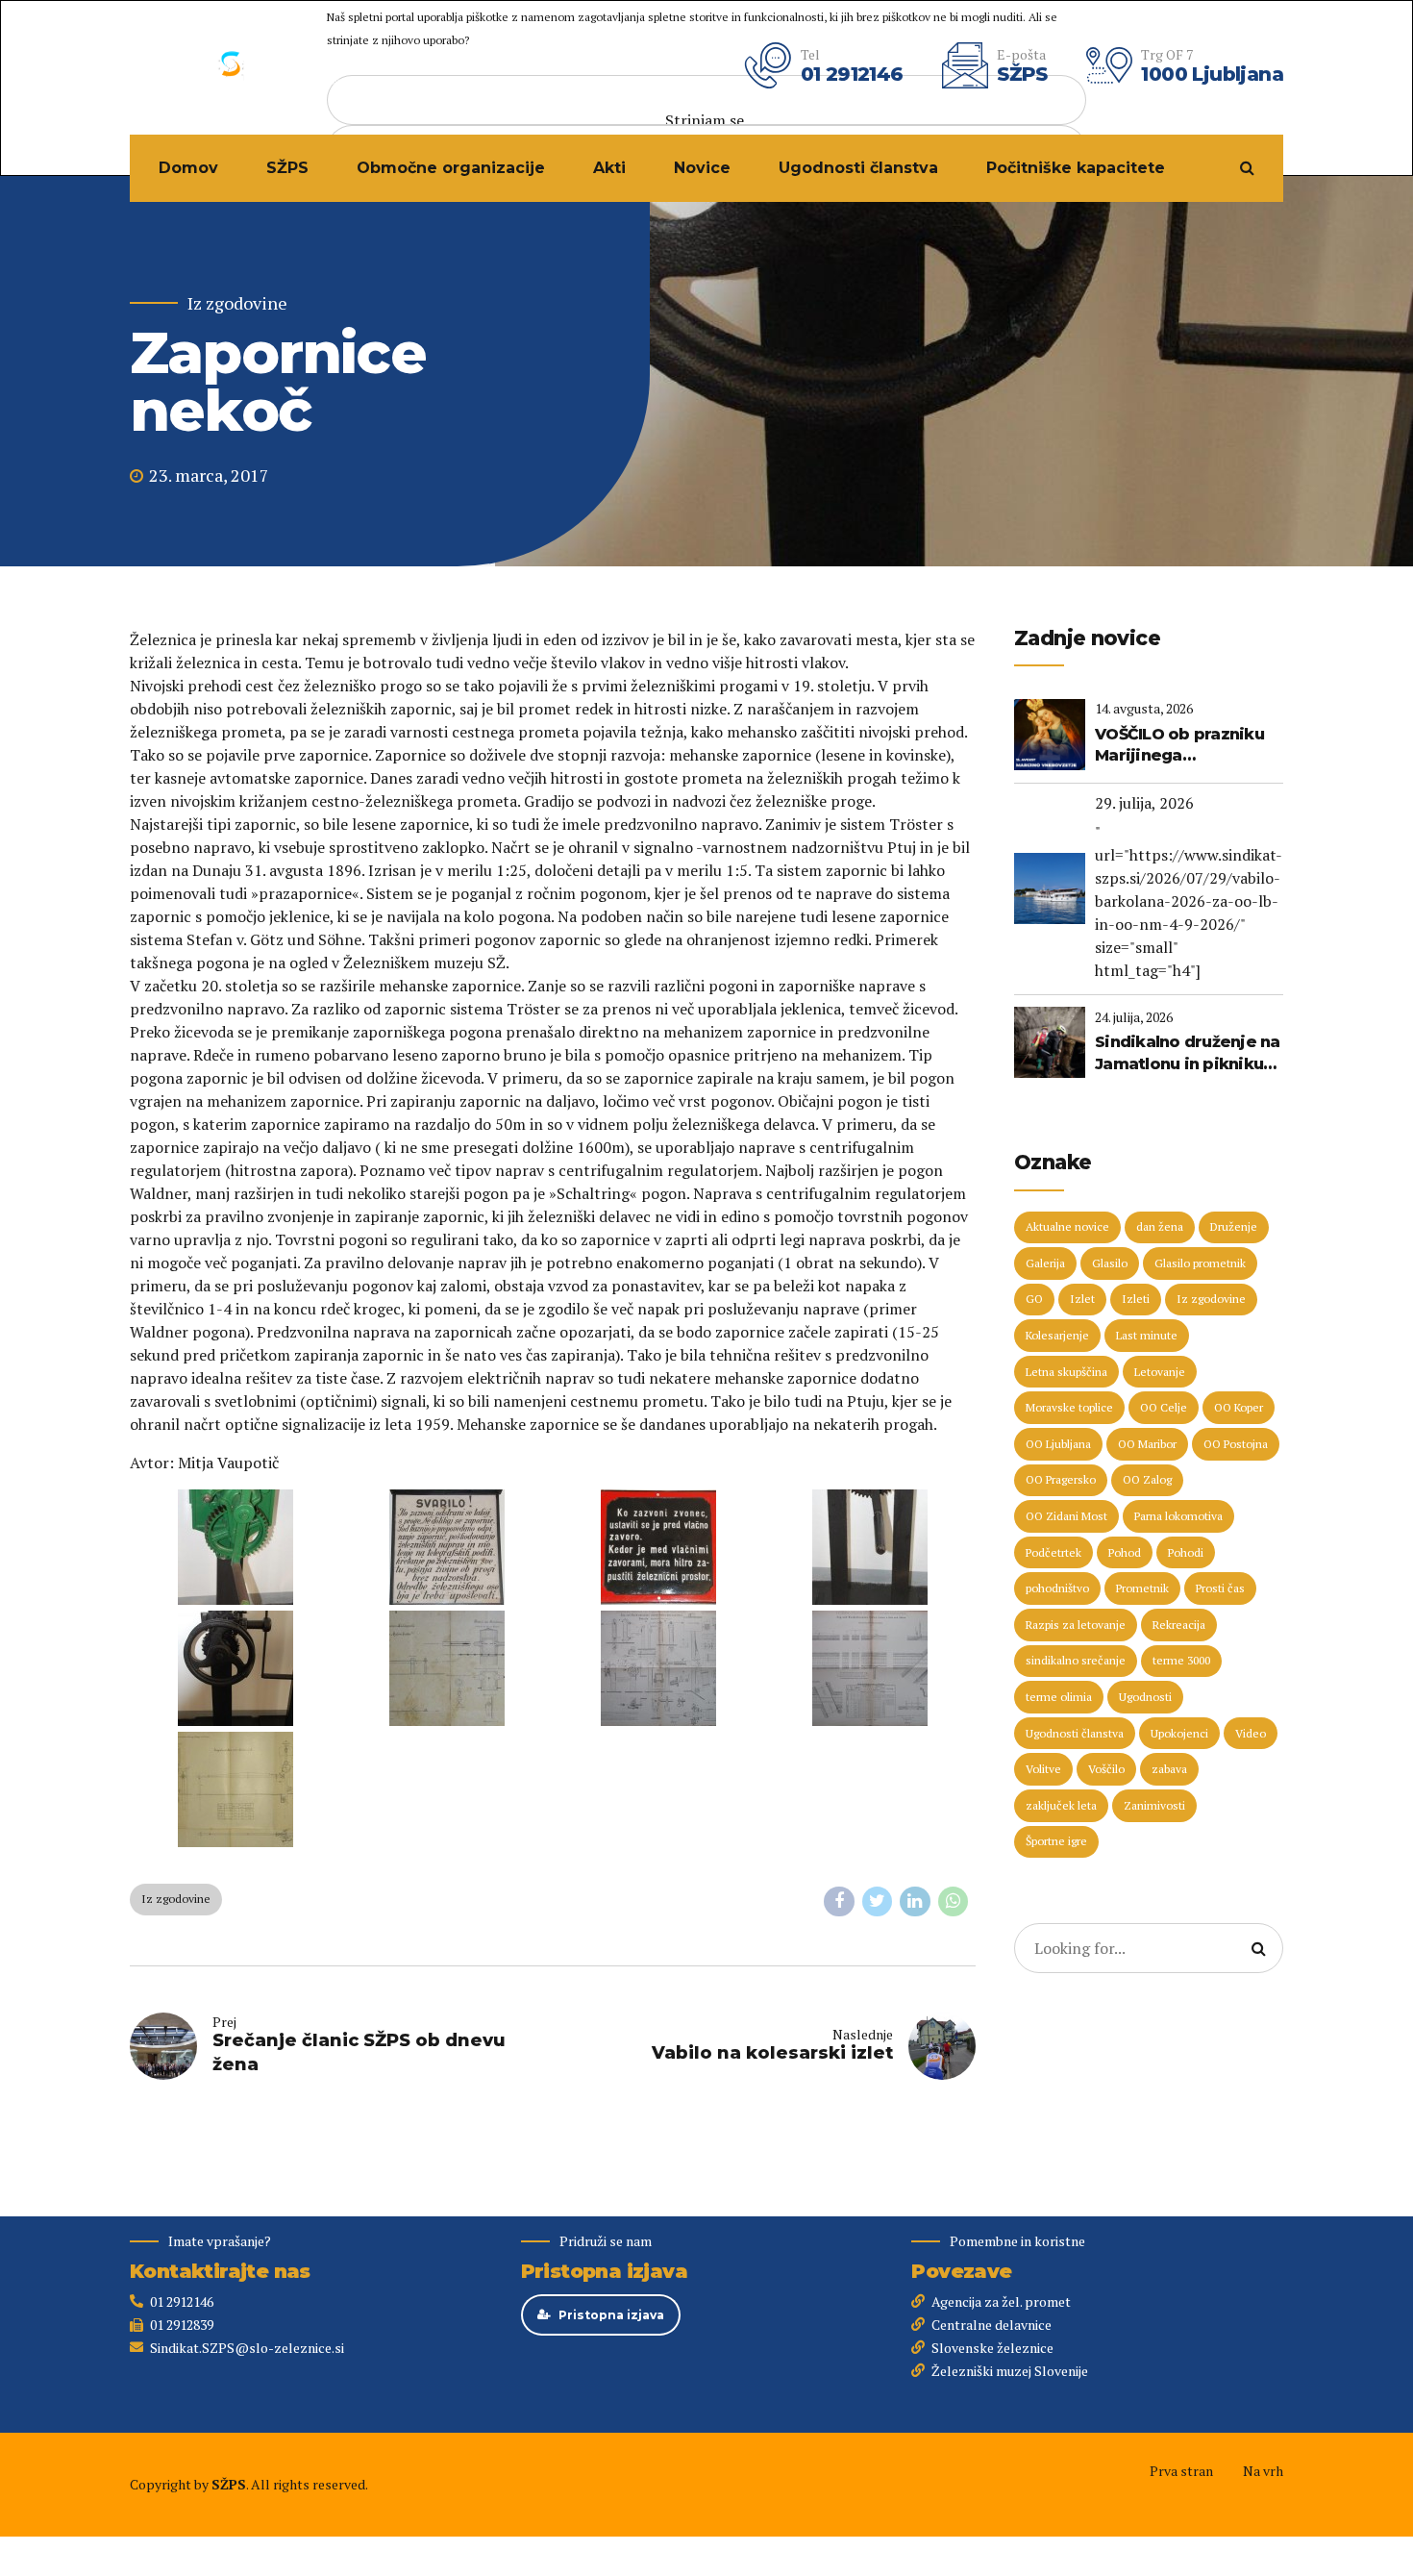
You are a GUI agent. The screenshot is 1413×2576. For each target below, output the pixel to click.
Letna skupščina (1066, 1372)
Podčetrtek (1054, 1552)
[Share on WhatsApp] (954, 1902)
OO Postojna (1236, 1444)
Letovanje (1160, 1372)
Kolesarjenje (1057, 1335)
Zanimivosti (1154, 1805)
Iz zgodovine (237, 303)
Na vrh (1263, 2471)
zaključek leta (1061, 1805)
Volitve (1043, 1769)
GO (1034, 1299)
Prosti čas (1220, 1588)
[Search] (1247, 167)
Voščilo (1106, 1769)
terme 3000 (1181, 1660)
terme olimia (1059, 1697)
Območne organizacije (451, 168)
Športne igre (1056, 1841)
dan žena (1160, 1226)
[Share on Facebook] (839, 1902)
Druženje (1234, 1226)
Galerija (1045, 1263)
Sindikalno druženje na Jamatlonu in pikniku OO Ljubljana (1188, 1054)
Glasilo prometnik (1200, 1263)
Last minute (1147, 1335)
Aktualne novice (1067, 1226)
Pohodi (1186, 1552)
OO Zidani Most (1066, 1516)
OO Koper (1239, 1407)
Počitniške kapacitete (1076, 168)
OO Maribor (1147, 1444)
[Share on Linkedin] (915, 1902)
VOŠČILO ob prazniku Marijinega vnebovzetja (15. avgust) (1179, 746)
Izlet (1082, 1299)
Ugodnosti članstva (858, 168)
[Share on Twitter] (878, 1902)
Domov (188, 168)
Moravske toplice (1069, 1407)
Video (1251, 1733)
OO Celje (1164, 1407)
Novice (702, 168)
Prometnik (1142, 1588)
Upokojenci (1179, 1733)
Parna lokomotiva (1178, 1516)
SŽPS (287, 168)
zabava (1169, 1769)
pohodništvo (1057, 1588)
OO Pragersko (1061, 1479)
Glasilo (1110, 1263)
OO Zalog (1147, 1479)
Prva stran (1181, 2471)
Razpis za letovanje (1076, 1625)
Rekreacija (1179, 1625)
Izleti (1136, 1299)
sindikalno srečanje (1076, 1660)
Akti (609, 168)
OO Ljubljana (1058, 1444)
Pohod (1125, 1552)
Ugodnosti (1145, 1697)
